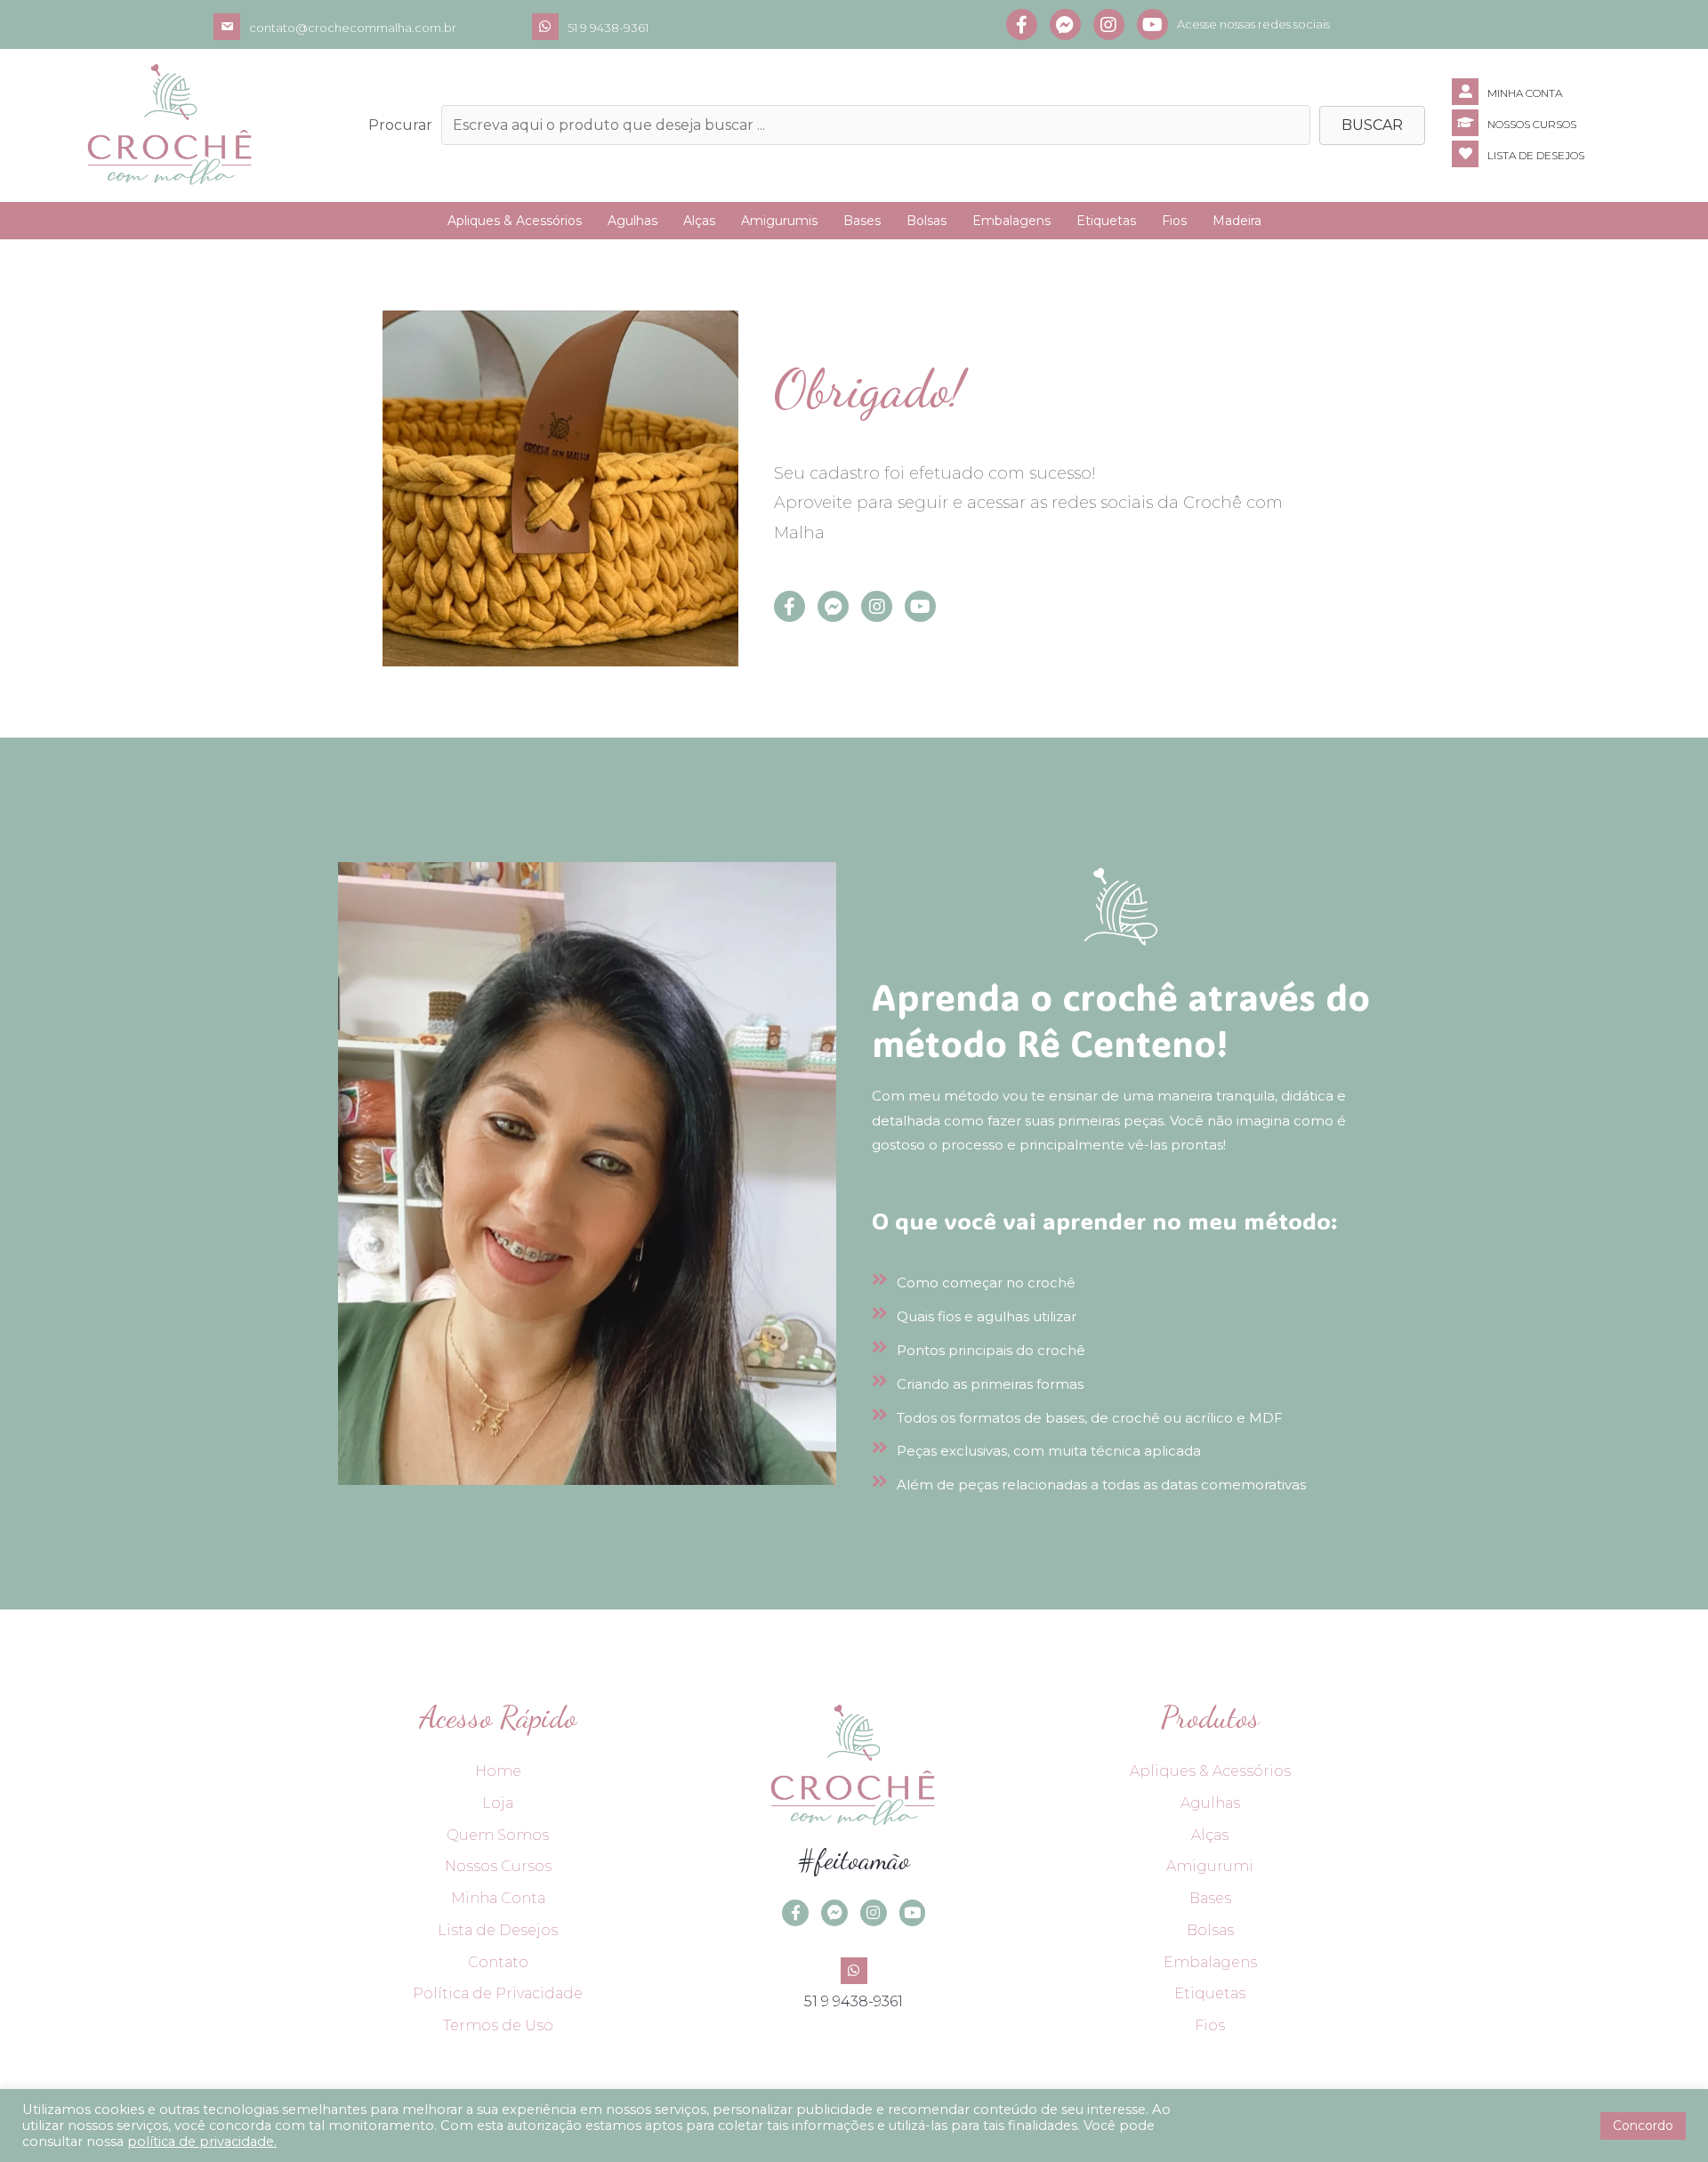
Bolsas (927, 221)
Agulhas (632, 221)
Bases (862, 221)
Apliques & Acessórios (515, 221)
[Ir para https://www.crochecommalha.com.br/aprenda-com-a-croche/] (1580, 123)
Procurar (400, 125)
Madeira (1237, 221)
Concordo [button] (1643, 2126)
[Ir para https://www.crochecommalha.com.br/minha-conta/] (1580, 92)
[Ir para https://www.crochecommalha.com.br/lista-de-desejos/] (1580, 154)
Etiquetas (1106, 221)
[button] (1372, 125)
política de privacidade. (202, 2142)
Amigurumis (779, 221)
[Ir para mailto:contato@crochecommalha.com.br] (373, 27)
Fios (1174, 221)
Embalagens (1011, 221)
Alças (699, 221)
